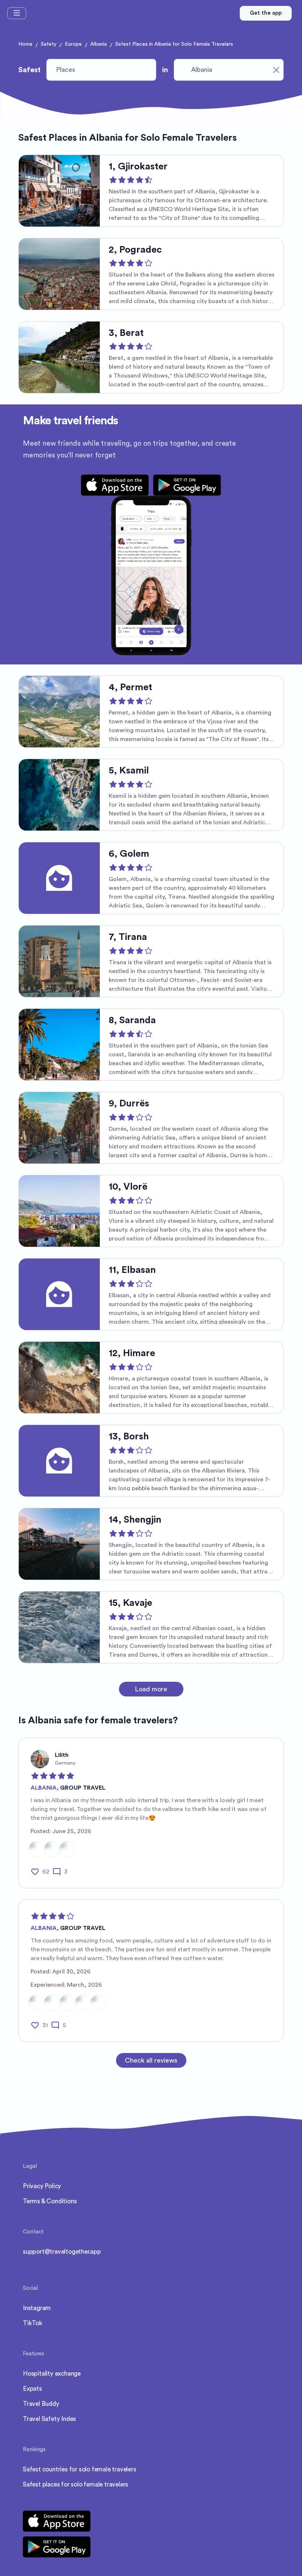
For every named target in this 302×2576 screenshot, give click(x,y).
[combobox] (229, 70)
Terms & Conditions (50, 2201)
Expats (32, 2389)
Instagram (37, 2308)
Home (25, 44)
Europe (73, 44)
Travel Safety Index (49, 2419)
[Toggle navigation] (17, 13)
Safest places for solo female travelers (75, 2484)
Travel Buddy (41, 2404)
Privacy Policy (42, 2186)
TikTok (33, 2323)
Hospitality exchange (52, 2374)
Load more (151, 1689)
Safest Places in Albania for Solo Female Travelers (174, 44)
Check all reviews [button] (151, 2060)
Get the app (266, 13)
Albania (99, 44)
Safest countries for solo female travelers (80, 2469)
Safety (49, 44)
